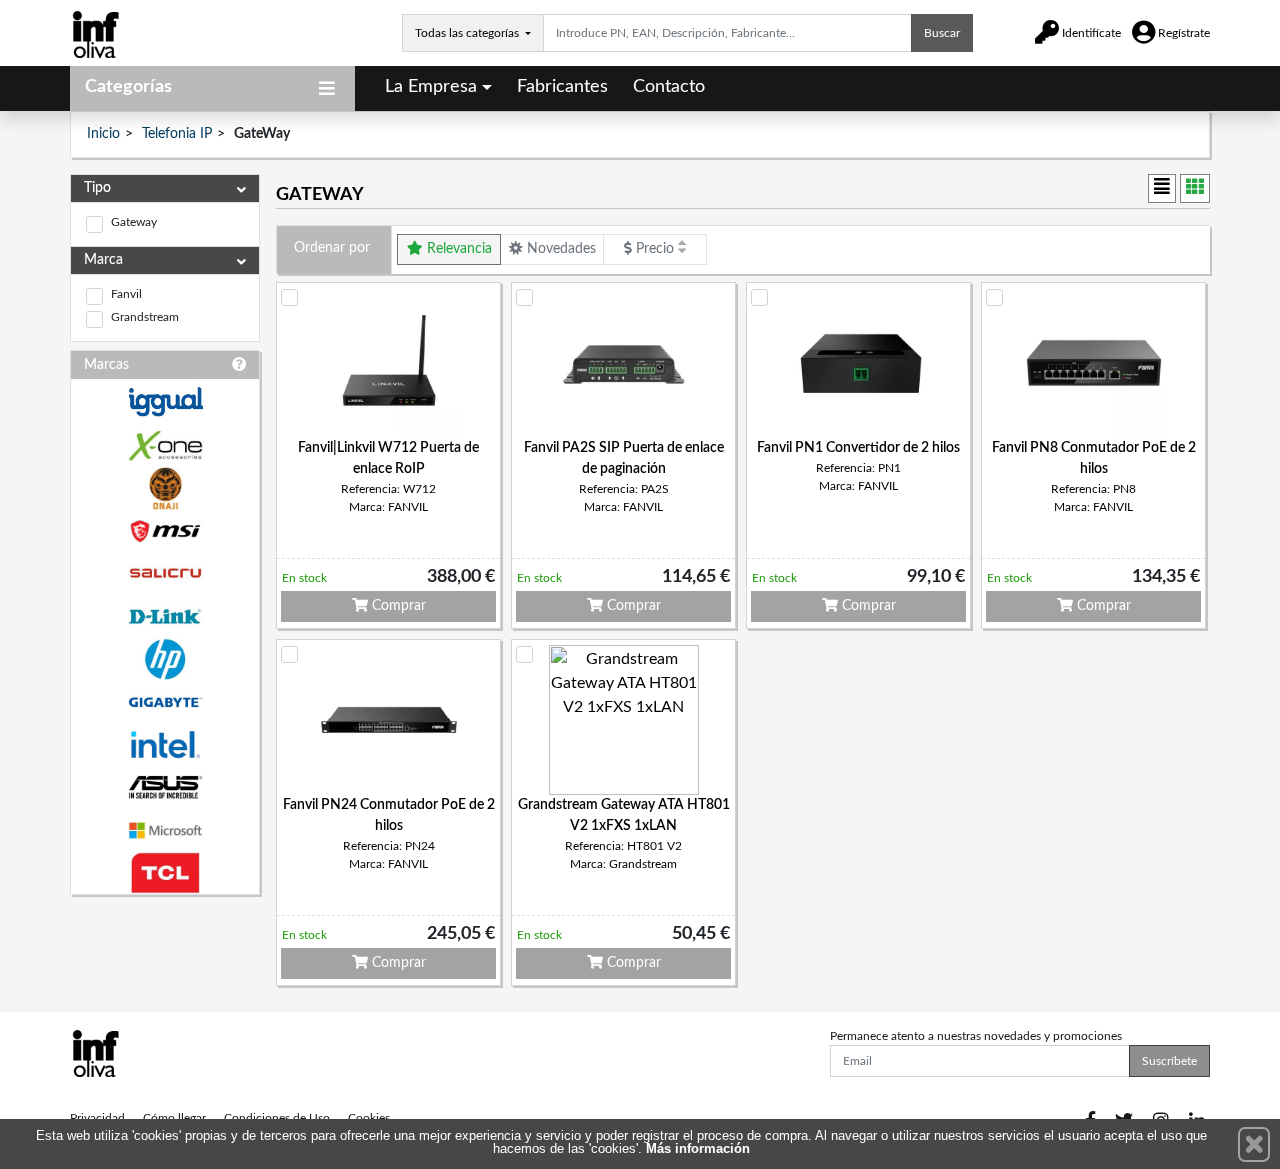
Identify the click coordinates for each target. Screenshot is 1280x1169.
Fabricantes (562, 87)
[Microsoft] (165, 830)
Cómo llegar (174, 1118)
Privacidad (97, 1118)
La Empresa (431, 87)
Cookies (369, 1118)
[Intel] (165, 744)
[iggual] (165, 401)
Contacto (669, 87)
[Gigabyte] (165, 702)
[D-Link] (165, 616)
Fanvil (126, 294)
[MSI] (165, 531)
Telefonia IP (177, 134)
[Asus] (165, 787)
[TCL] (165, 873)
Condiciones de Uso (277, 1118)
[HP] (165, 659)
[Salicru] (165, 573)
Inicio (103, 134)
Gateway (134, 222)
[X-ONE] (165, 445)
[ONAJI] (165, 488)
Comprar (397, 606)
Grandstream (145, 317)
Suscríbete (1169, 1061)
